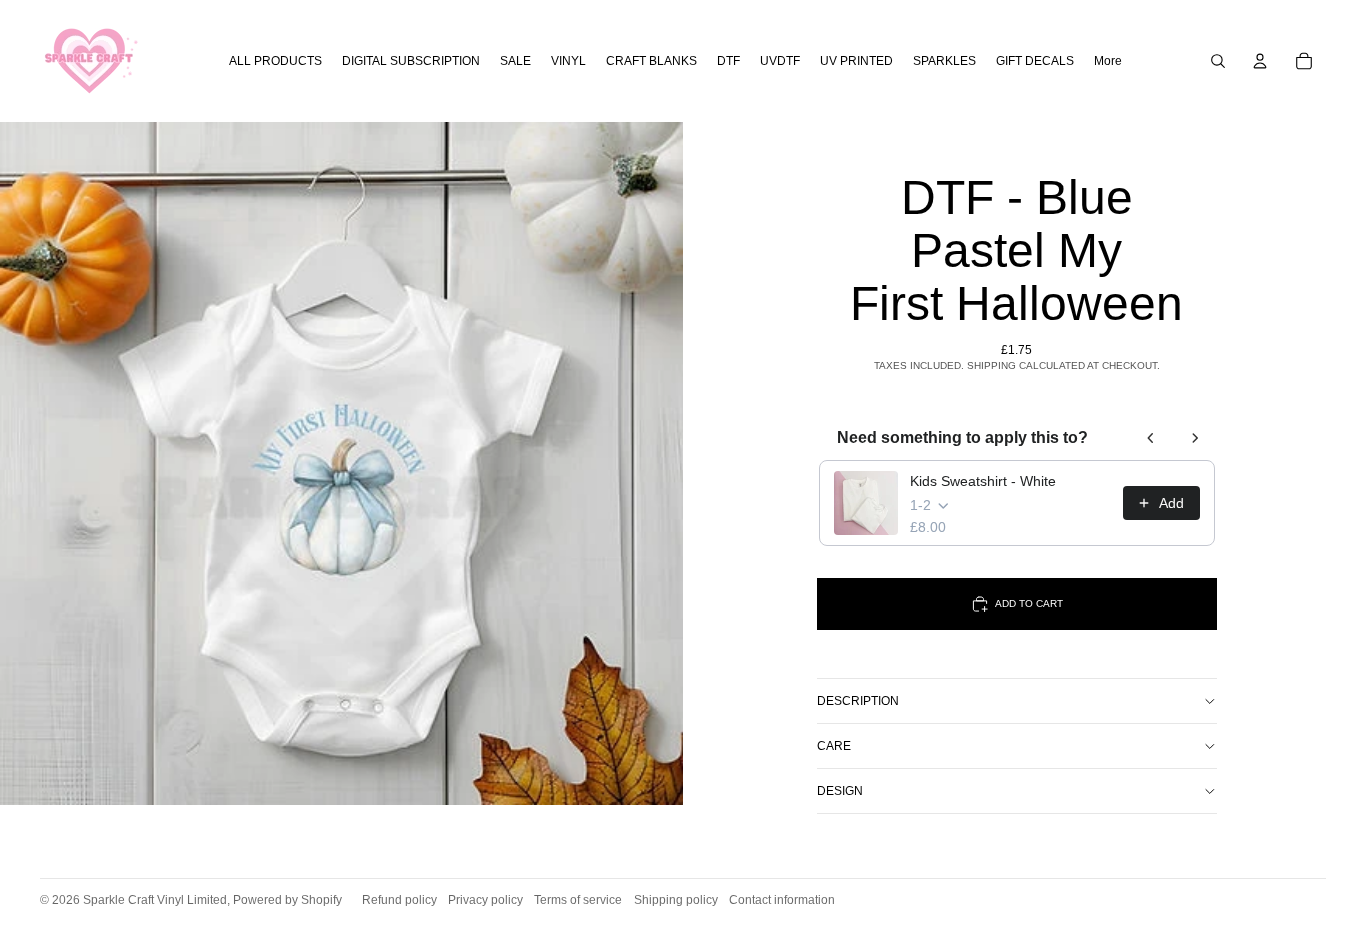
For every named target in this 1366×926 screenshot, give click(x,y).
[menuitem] (1108, 61)
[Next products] (1195, 438)
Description (858, 701)
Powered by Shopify (287, 900)
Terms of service (578, 900)
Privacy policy (485, 900)
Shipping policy (676, 900)
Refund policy (399, 900)
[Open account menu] (1260, 61)
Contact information (782, 900)
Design (840, 791)
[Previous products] (1151, 438)
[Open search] (1218, 61)
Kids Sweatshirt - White (983, 481)
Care (834, 746)
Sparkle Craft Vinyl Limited (155, 900)
